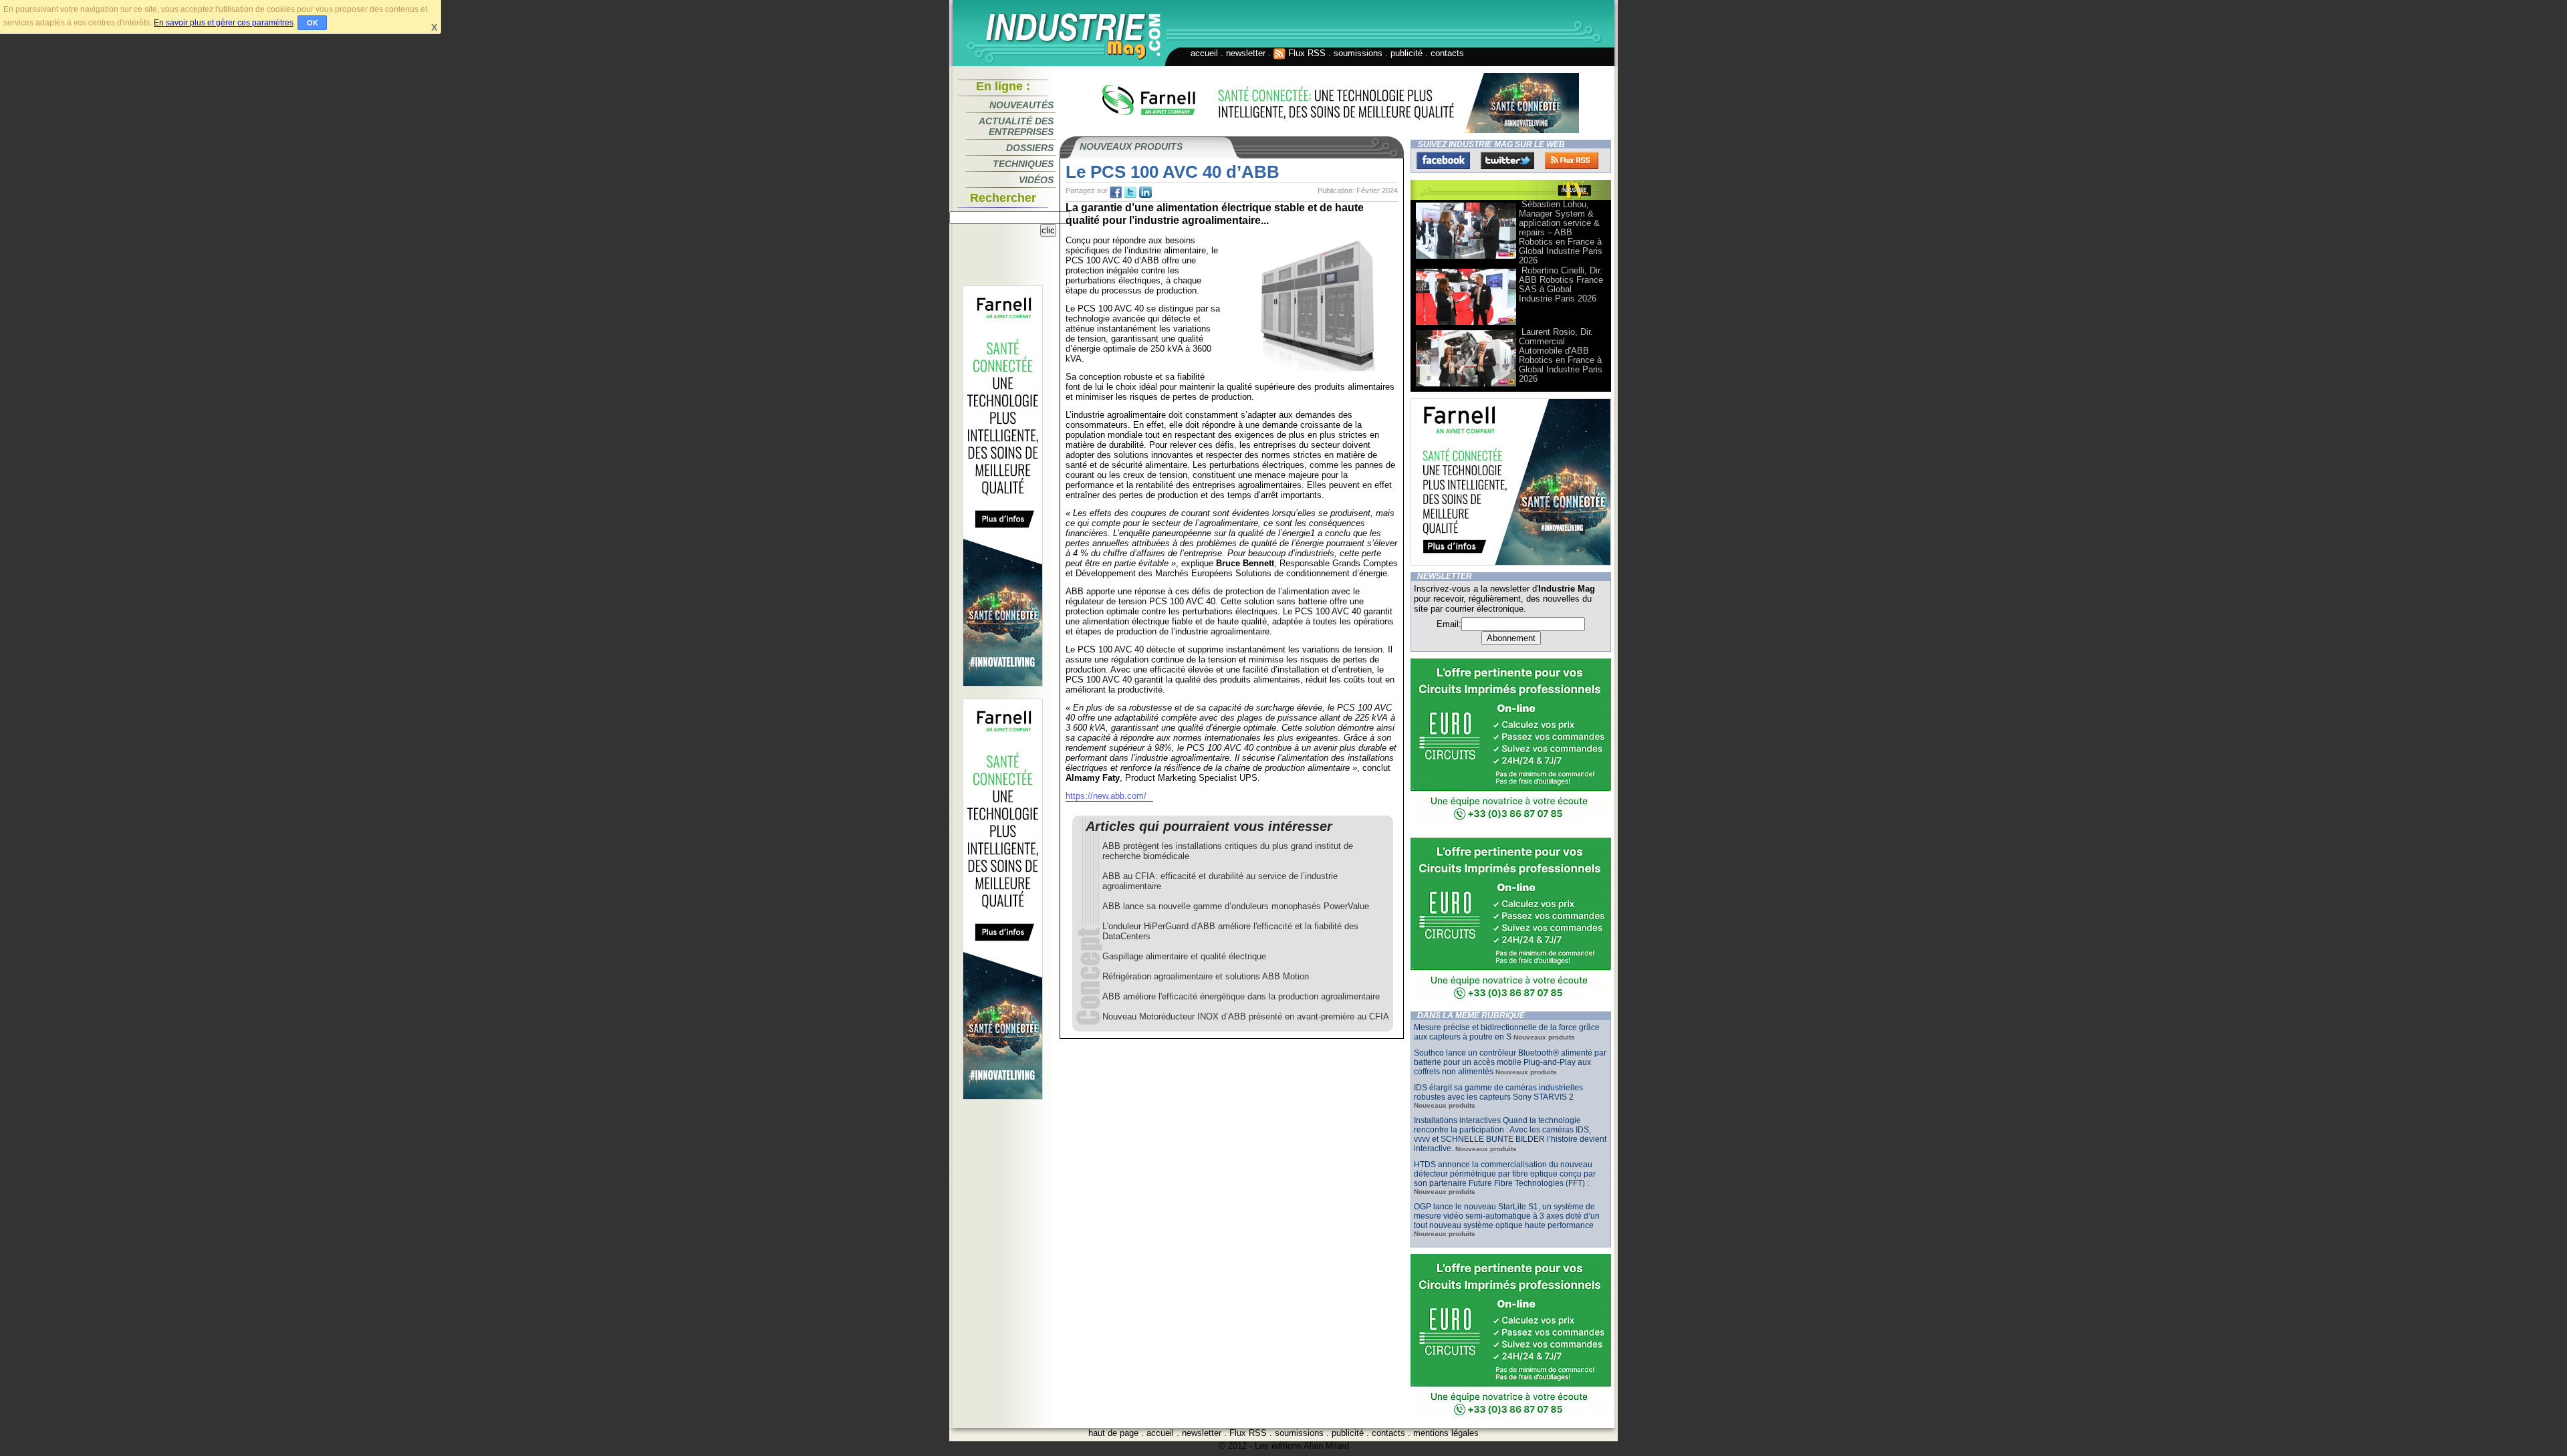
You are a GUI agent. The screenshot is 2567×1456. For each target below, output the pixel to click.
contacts (1447, 53)
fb (1116, 193)
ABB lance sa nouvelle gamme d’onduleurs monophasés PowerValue (1236, 906)
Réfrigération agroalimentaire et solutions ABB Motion (1206, 976)
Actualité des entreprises (1016, 126)
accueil (1204, 53)
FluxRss (1572, 160)
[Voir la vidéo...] (1466, 258)
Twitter (1507, 160)
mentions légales (1446, 1433)
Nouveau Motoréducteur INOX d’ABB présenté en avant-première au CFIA (1246, 1016)
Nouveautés (1021, 105)
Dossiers (1030, 148)
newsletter (1246, 53)
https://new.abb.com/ (1106, 796)
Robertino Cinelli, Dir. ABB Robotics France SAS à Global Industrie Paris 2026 (1561, 284)
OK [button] (313, 23)
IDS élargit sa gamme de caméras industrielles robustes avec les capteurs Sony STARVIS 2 (1498, 1092)
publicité (1407, 53)
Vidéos (1036, 180)
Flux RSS (1306, 53)
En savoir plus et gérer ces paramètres (224, 23)
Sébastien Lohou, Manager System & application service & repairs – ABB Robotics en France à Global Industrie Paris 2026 (1561, 232)
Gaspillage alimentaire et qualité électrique (1184, 956)
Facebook (1443, 160)
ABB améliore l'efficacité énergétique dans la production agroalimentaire (1241, 996)
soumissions (1358, 53)
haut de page (1113, 1433)
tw (1130, 193)
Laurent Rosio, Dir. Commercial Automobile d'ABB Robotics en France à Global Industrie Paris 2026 (1561, 355)
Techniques (1023, 164)
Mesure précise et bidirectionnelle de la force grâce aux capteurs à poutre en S (1507, 1032)
